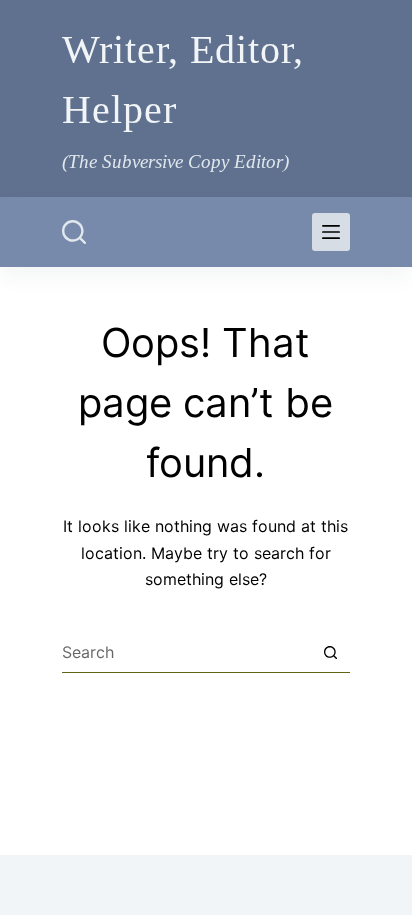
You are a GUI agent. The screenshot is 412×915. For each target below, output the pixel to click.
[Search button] (330, 653)
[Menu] (331, 232)
